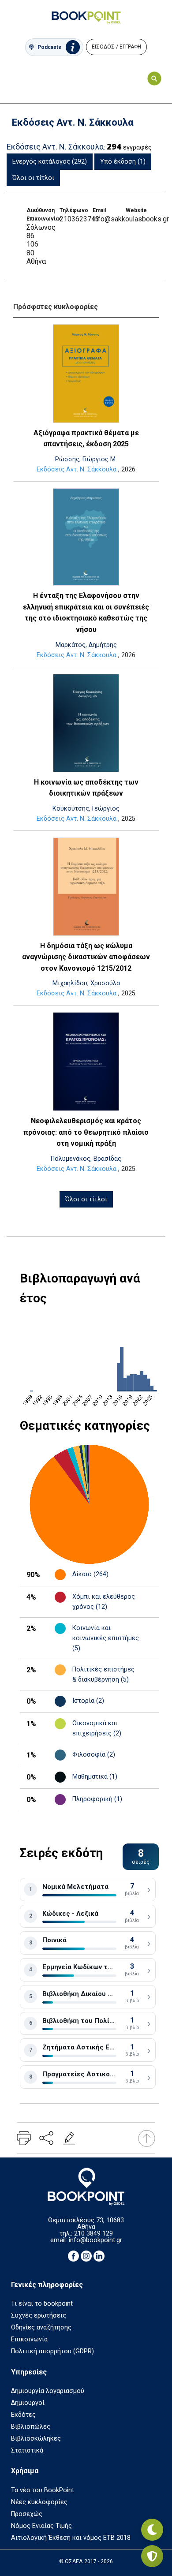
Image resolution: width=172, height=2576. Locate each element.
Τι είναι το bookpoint (42, 2304)
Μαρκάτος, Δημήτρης (86, 645)
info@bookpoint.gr (95, 2240)
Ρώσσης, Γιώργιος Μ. (86, 459)
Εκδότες (23, 2415)
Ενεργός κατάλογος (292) (50, 162)
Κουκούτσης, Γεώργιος (86, 809)
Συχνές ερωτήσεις (39, 2316)
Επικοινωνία (29, 2339)
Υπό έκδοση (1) (123, 162)
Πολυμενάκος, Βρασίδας (86, 1159)
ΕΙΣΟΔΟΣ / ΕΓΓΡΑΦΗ (116, 47)
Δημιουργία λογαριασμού (48, 2391)
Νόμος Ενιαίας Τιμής (41, 2526)
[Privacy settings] (152, 2556)
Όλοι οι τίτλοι (33, 178)
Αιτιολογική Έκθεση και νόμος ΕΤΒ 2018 (71, 2538)
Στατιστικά (27, 2451)
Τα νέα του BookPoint (43, 2490)
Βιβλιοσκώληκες (36, 2439)
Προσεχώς (27, 2514)
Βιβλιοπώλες (31, 2427)
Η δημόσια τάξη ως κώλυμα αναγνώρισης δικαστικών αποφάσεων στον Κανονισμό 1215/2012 (86, 957)
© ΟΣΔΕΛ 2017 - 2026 (86, 2561)
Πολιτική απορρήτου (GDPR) (52, 2351)
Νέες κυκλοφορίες (39, 2502)
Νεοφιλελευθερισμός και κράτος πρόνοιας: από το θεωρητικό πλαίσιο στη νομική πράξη (86, 1132)
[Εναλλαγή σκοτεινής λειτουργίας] (152, 2530)
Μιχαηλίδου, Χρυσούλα (86, 983)
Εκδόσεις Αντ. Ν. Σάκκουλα (77, 469)
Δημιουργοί (28, 2403)
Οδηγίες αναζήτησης (41, 2327)
